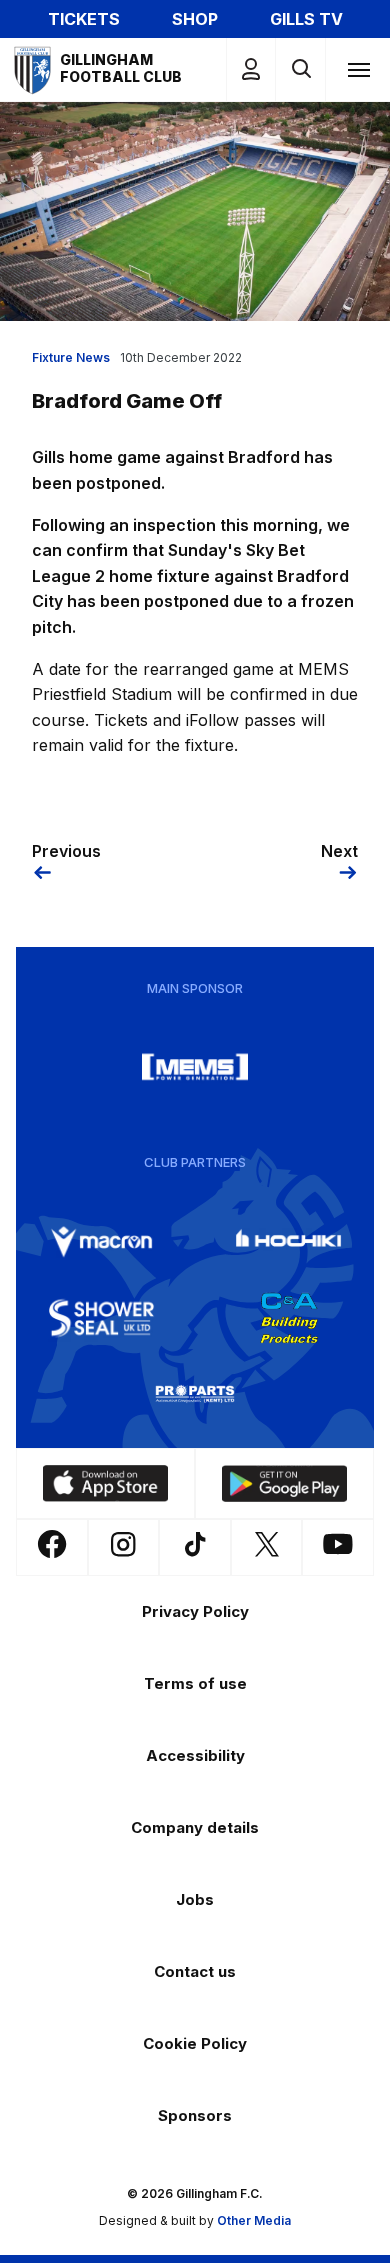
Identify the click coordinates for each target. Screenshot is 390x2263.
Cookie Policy (195, 2043)
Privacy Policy (195, 1611)
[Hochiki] (289, 1242)
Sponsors (195, 2115)
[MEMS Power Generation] (195, 1067)
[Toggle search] (300, 69)
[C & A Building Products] (289, 1318)
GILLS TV (306, 19)
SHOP (195, 19)
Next (339, 851)
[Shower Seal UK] (102, 1318)
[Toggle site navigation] (358, 69)
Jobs (195, 1899)
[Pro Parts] (195, 1394)
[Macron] (102, 1242)
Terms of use (195, 1683)
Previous (66, 851)
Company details (195, 1827)
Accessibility (195, 1755)
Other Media (254, 2220)
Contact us (195, 1971)
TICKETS (84, 19)
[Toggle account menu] (251, 69)
